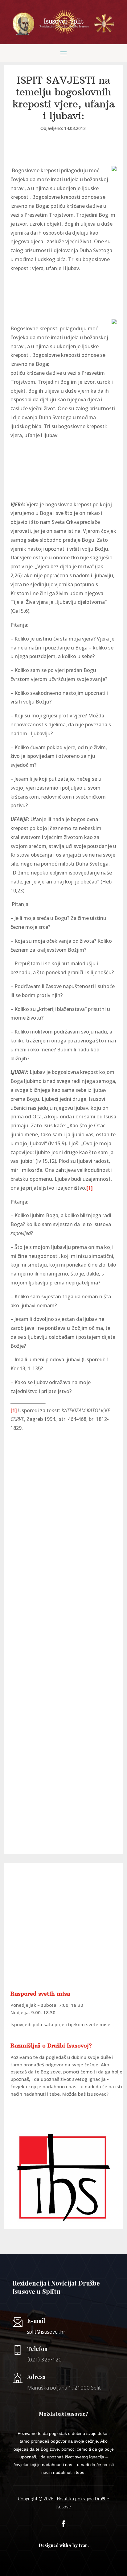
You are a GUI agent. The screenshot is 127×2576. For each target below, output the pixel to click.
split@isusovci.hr (46, 2332)
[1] (90, 1188)
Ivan (83, 2545)
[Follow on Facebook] (63, 2524)
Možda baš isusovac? (85, 2094)
